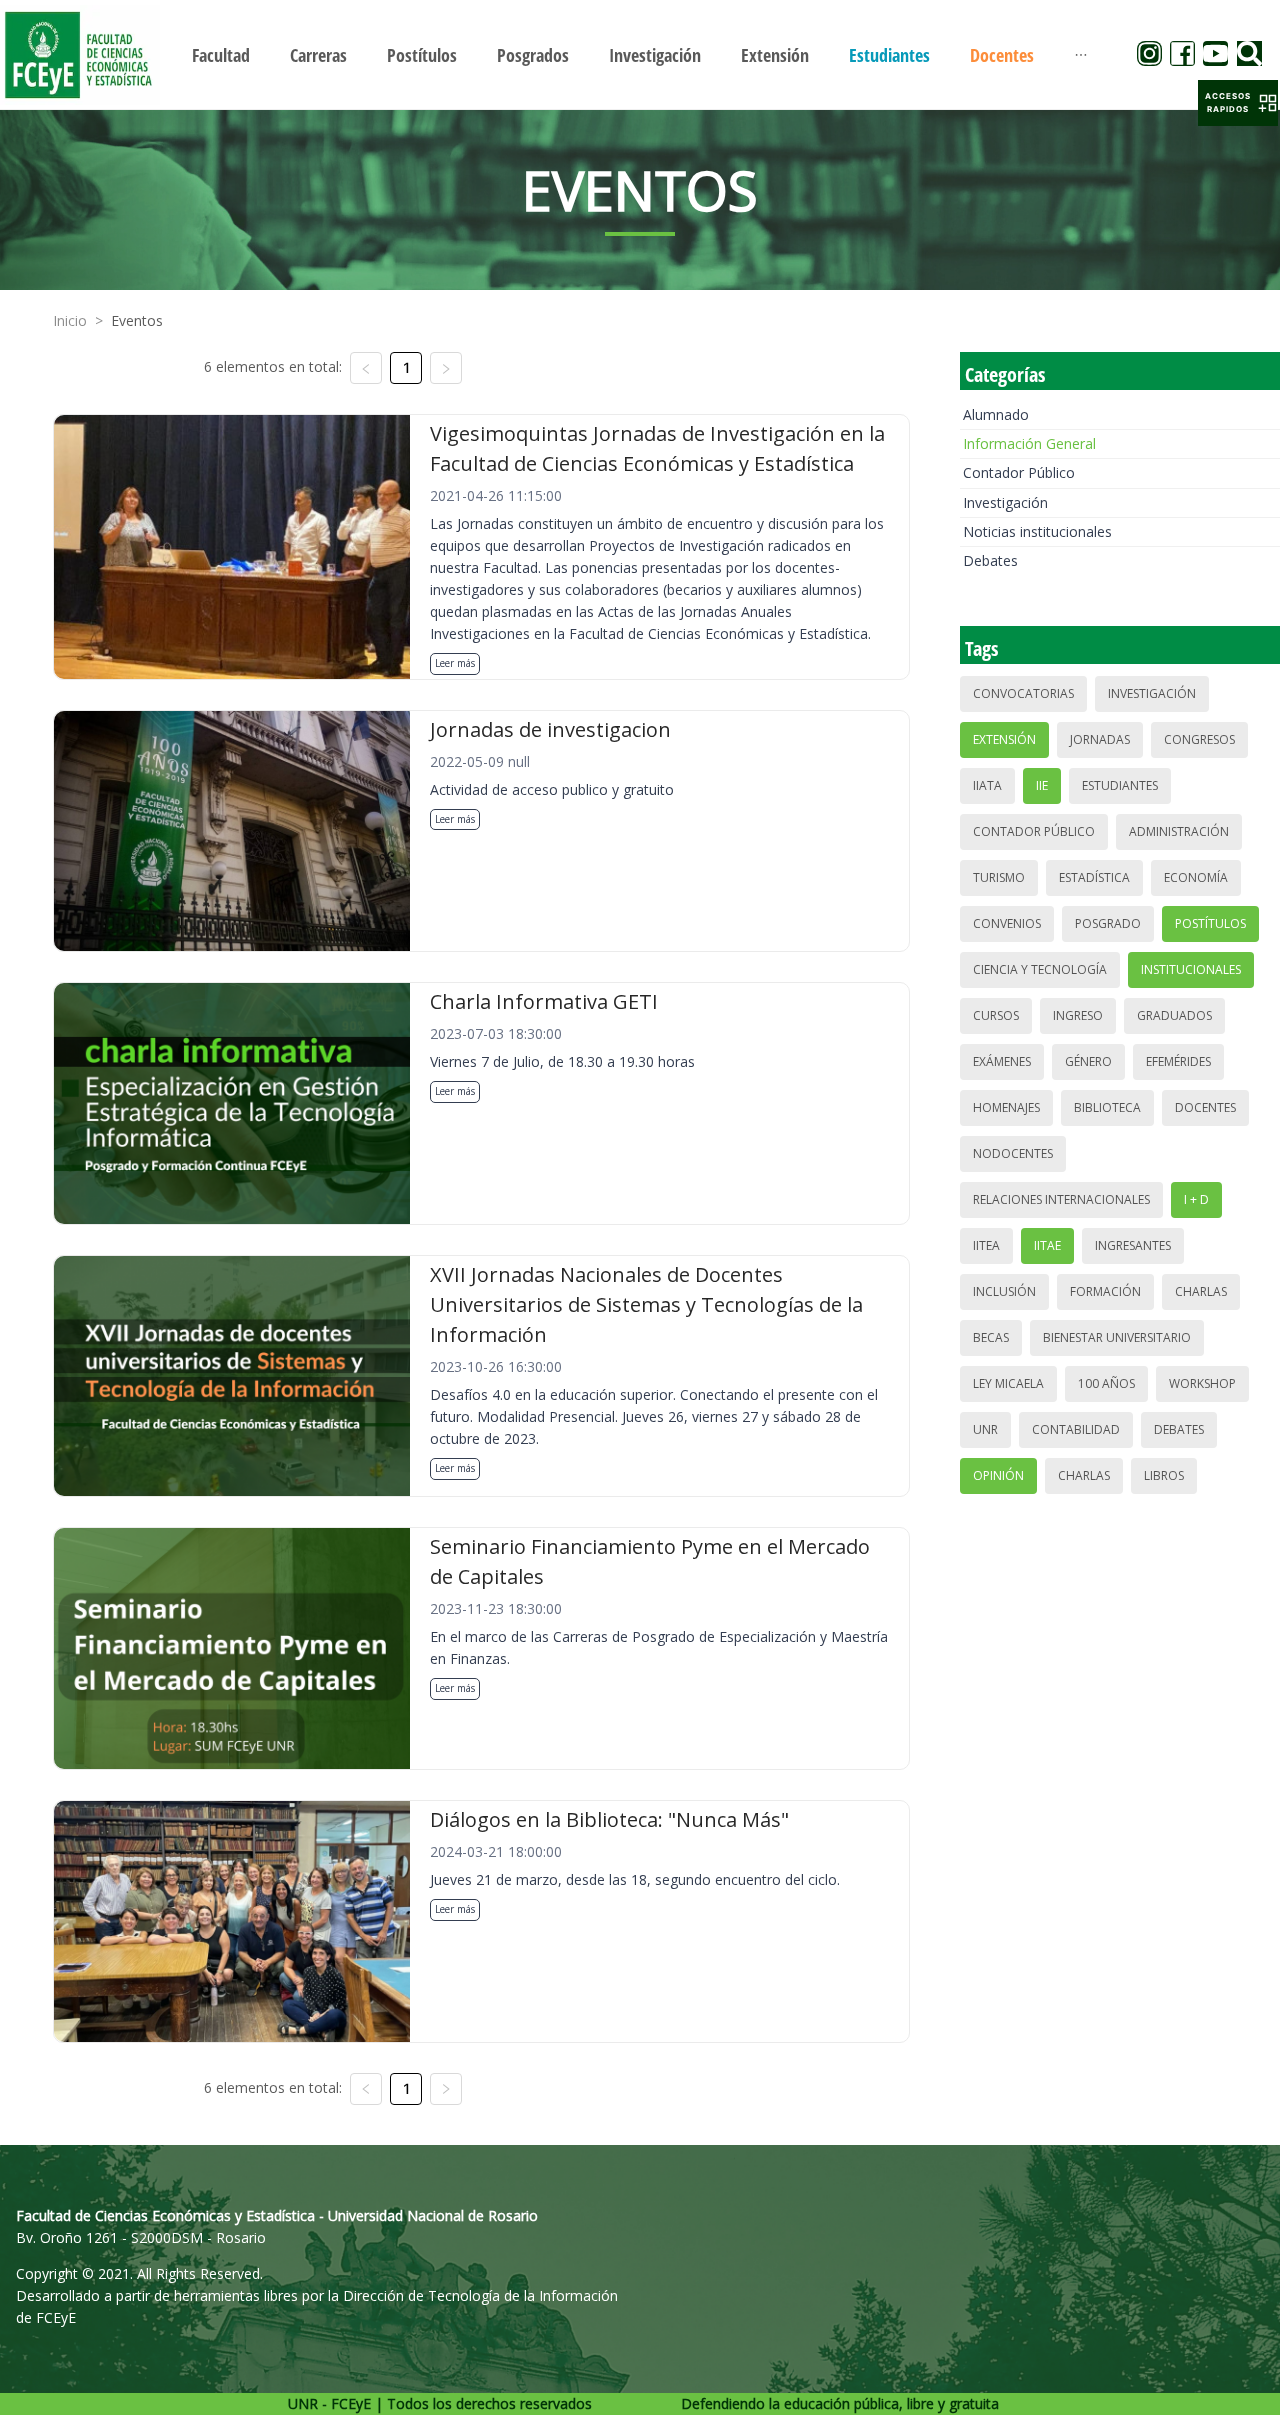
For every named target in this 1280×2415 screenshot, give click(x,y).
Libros (1164, 1475)
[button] (1238, 103)
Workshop (1202, 1383)
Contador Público (1019, 472)
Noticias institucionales (1037, 531)
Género (1088, 1061)
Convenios (1007, 923)
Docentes (1205, 1107)
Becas (991, 1337)
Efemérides (1178, 1061)
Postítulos (1210, 923)
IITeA (986, 1245)
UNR (985, 1429)
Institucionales (1191, 969)
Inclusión (1004, 1291)
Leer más (455, 663)
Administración (1179, 831)
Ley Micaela (1008, 1383)
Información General (1029, 443)
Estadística (1094, 877)
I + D (1196, 1199)
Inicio (70, 320)
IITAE (1047, 1245)
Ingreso (1078, 1015)
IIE (1042, 785)
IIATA (987, 785)
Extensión (1004, 739)
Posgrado (1108, 923)
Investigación (1005, 502)
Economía (1196, 877)
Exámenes (1002, 1061)
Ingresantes (1133, 1245)
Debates (990, 560)
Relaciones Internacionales (1061, 1199)
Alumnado (996, 414)
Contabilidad (1076, 1429)
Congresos (1199, 739)
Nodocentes (1013, 1153)
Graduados (1174, 1015)
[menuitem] (221, 55)
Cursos (996, 1015)
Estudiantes (1120, 785)
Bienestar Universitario (1117, 1337)
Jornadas (1100, 739)
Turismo (999, 877)
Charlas (1201, 1291)
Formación (1105, 1291)
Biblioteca (1107, 1107)
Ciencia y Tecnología (1040, 969)
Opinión (998, 1475)
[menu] (640, 54)
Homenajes (1006, 1107)
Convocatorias (1023, 693)
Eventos (137, 320)
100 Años (1106, 1383)
